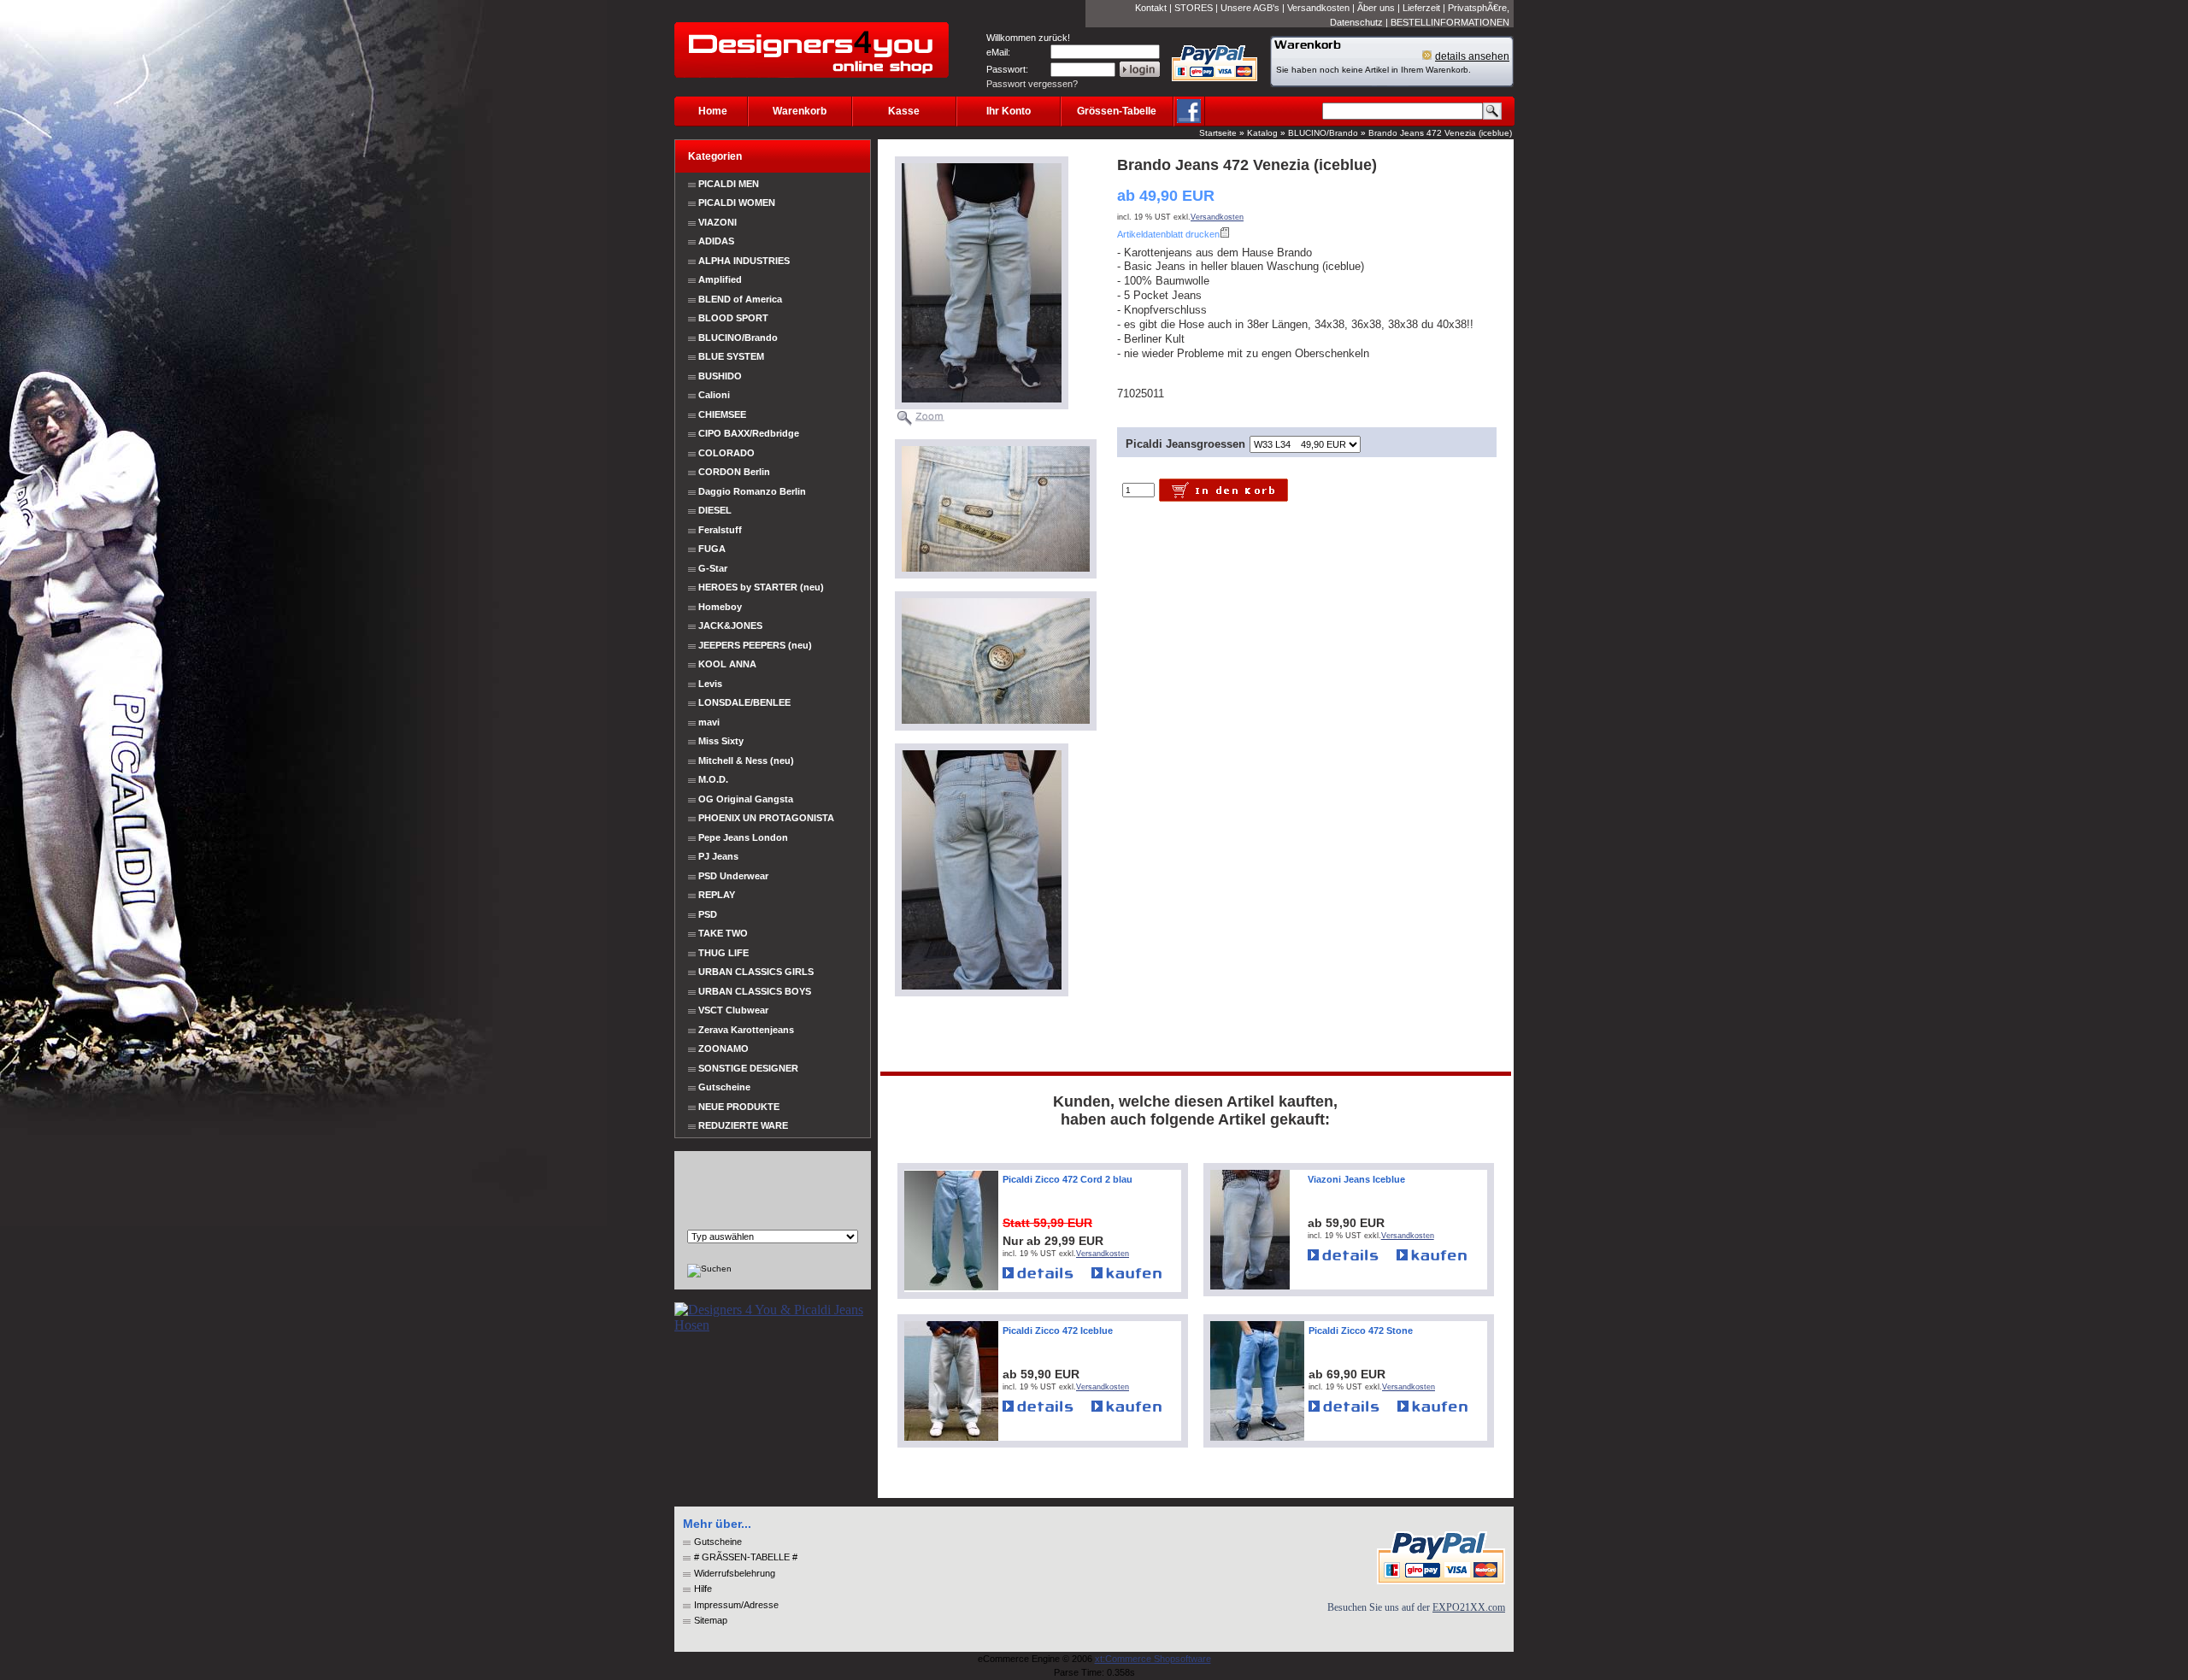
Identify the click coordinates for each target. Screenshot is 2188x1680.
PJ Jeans (718, 856)
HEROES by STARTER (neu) (761, 587)
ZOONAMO (723, 1049)
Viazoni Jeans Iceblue (1356, 1179)
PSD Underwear (733, 876)
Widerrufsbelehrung (735, 1573)
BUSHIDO (720, 376)
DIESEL (715, 510)
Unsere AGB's (1250, 8)
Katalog (1262, 133)
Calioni (714, 395)
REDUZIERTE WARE (742, 1125)
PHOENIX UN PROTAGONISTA (766, 818)
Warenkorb (800, 111)
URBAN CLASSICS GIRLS (756, 972)
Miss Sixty (721, 741)
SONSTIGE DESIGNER (748, 1068)
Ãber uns (1376, 8)
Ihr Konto (1009, 111)
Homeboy (720, 607)
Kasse (904, 111)
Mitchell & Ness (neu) (746, 761)
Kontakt (1151, 8)
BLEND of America (740, 299)
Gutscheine (724, 1087)
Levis (710, 684)
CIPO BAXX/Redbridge (749, 433)
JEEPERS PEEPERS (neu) (755, 645)
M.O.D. (713, 779)
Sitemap (711, 1620)
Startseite (1218, 133)
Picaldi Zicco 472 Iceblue (1058, 1330)
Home (713, 111)
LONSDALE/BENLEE (744, 702)
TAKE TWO (723, 933)
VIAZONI (718, 222)
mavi (709, 722)
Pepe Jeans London (743, 837)
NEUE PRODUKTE (738, 1107)
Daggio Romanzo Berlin (752, 491)
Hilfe (703, 1589)
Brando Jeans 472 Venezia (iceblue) (1440, 133)
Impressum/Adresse (736, 1605)
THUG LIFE (723, 953)
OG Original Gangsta (746, 799)
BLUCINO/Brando (1323, 133)
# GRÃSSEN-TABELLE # (746, 1557)
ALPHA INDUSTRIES (744, 261)
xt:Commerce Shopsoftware (1153, 1659)
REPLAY (717, 895)
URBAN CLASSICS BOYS (755, 991)
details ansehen (1472, 56)
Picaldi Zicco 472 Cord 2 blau (1068, 1179)
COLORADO (726, 453)
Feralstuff (720, 530)
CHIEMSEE (722, 414)
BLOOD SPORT (733, 318)
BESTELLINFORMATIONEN (1450, 22)
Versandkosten (1318, 8)
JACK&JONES (730, 626)
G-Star (713, 568)
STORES (1194, 8)
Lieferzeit (1421, 8)
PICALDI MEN (729, 184)
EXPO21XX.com (1469, 1607)
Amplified (720, 279)
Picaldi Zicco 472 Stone (1361, 1330)
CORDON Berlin (734, 472)
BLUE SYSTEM (731, 356)
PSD (708, 914)
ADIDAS (716, 241)
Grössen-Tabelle (1117, 111)
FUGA (712, 549)
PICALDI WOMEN (737, 203)
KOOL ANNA (727, 664)
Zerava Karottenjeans (746, 1030)
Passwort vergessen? (1032, 84)
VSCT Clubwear (733, 1010)
